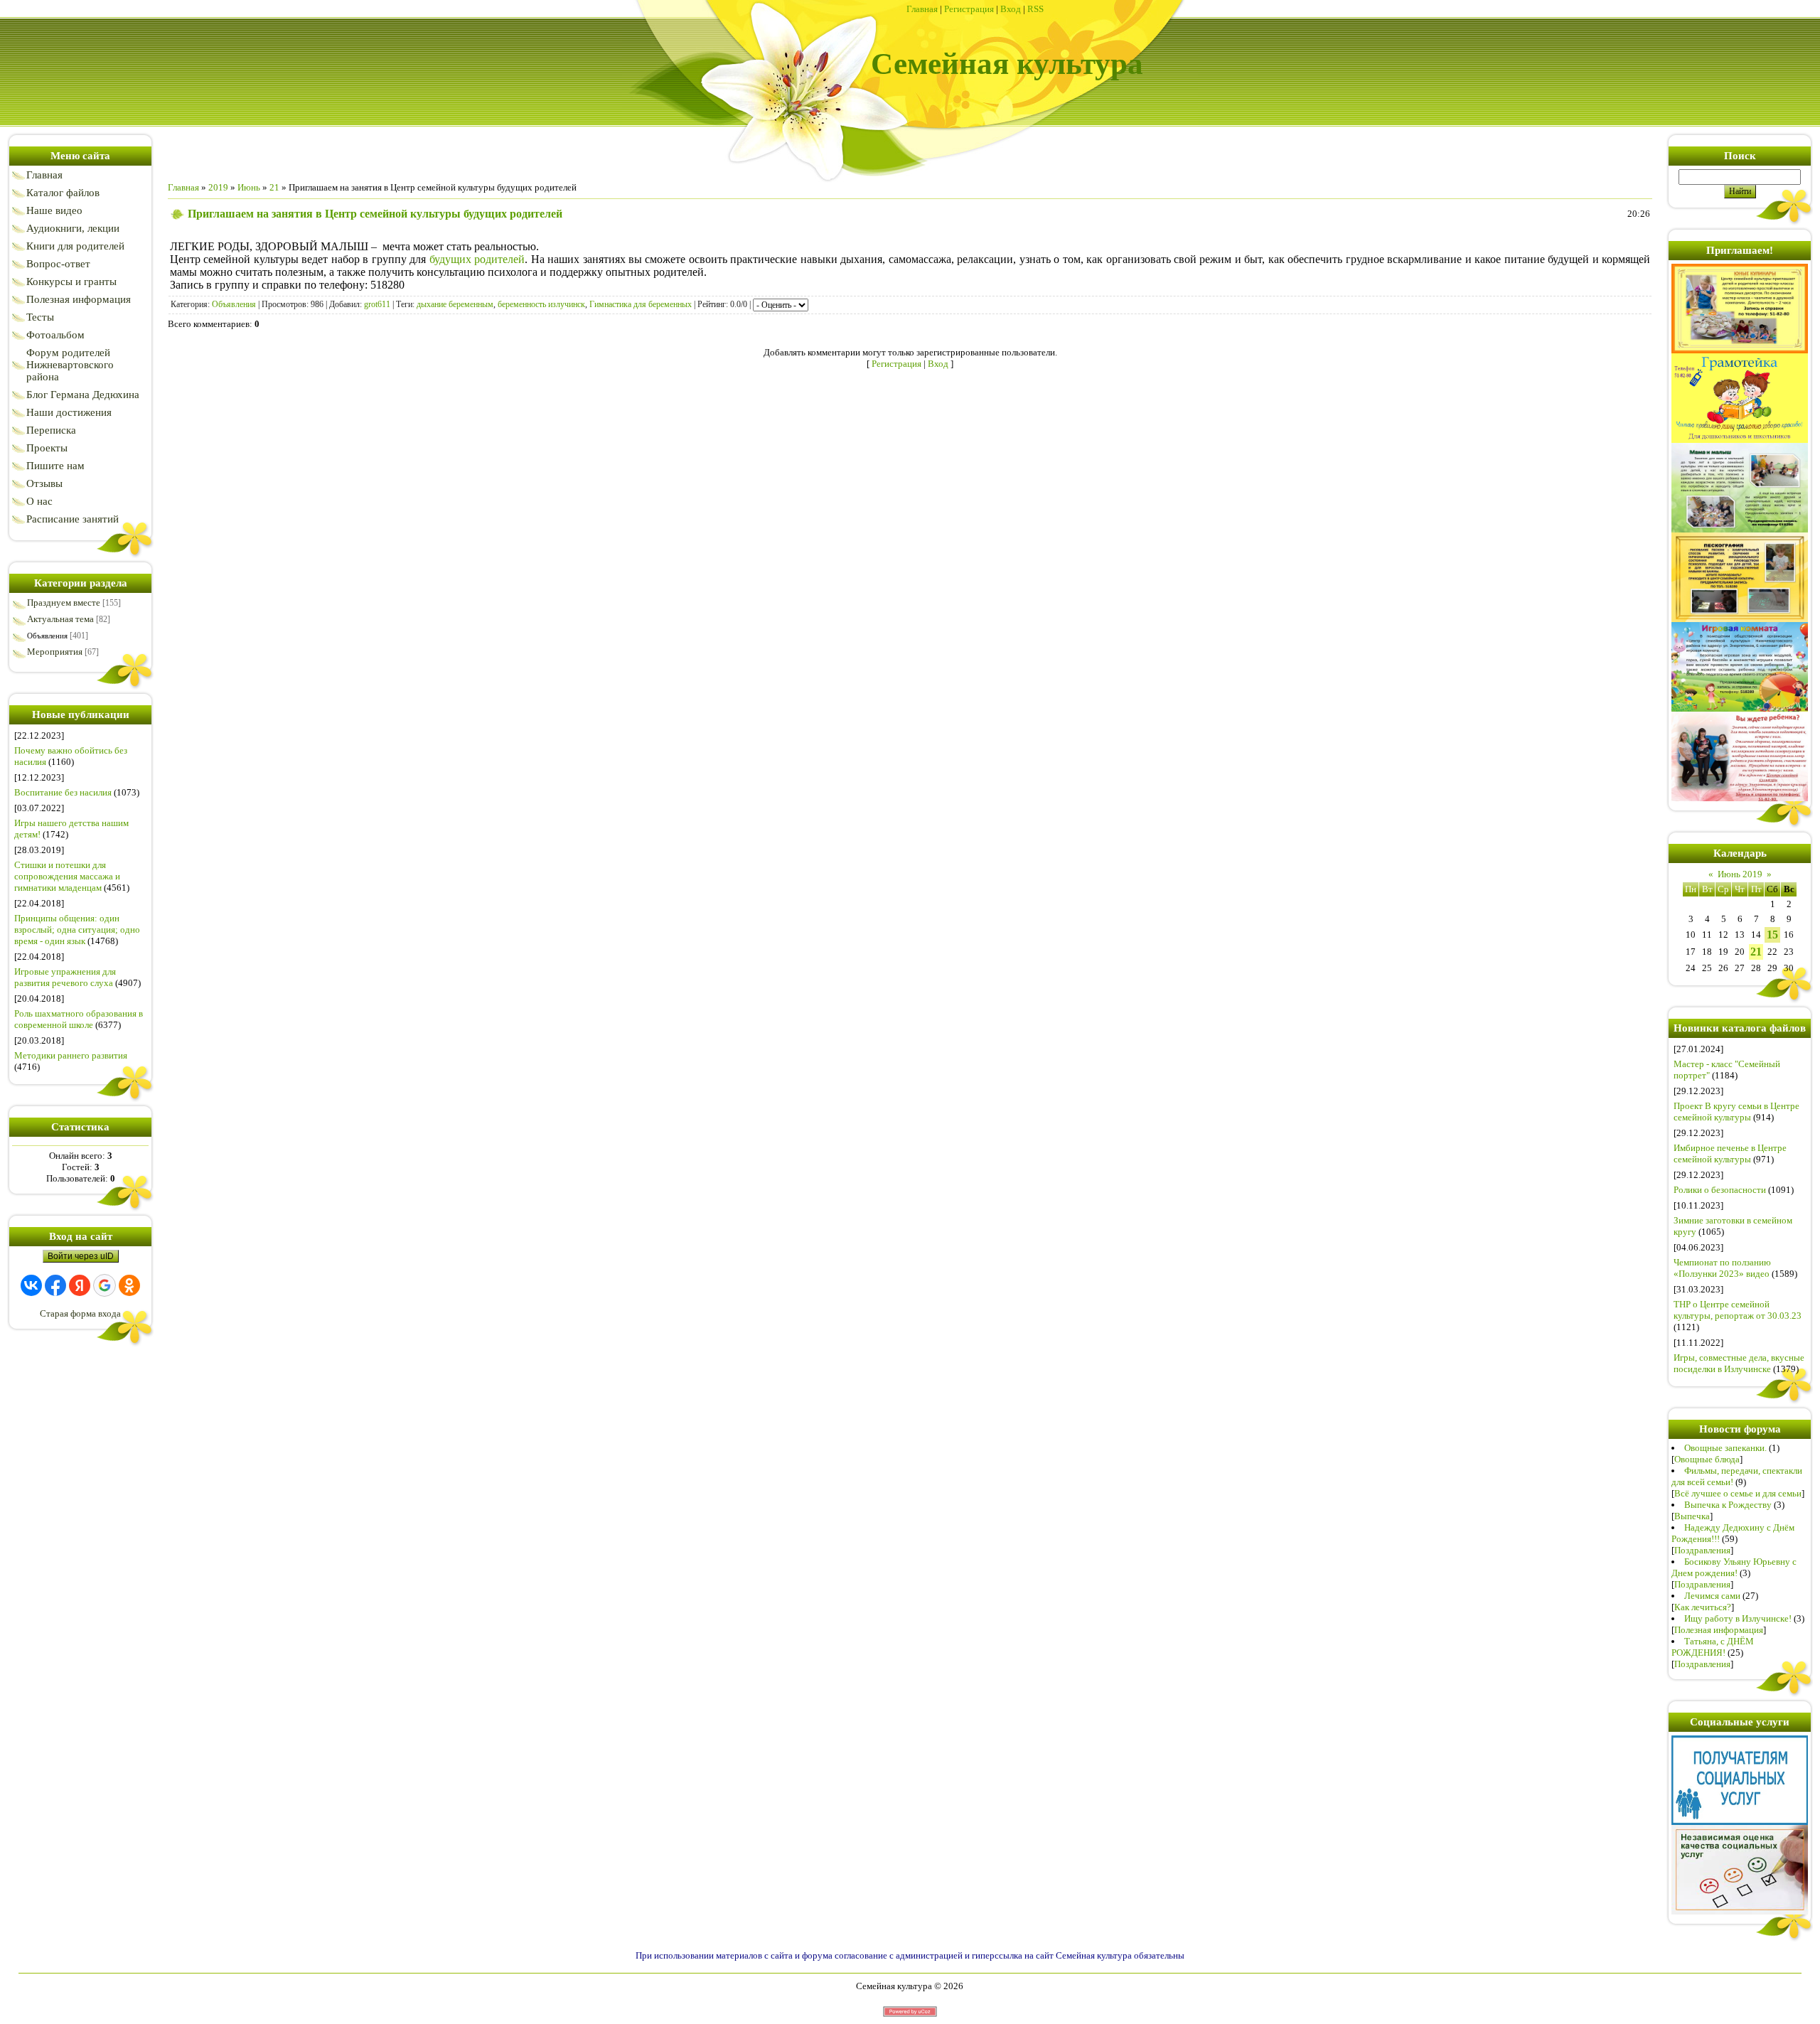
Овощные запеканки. (1725, 1448)
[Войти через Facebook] (55, 1285)
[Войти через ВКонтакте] (31, 1285)
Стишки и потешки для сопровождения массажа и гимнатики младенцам (67, 876)
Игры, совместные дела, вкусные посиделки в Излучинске (1739, 1363)
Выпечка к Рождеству (1728, 1505)
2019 (218, 187)
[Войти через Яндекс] (80, 1285)
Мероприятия (55, 652)
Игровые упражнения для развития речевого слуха (65, 977)
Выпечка (1692, 1516)
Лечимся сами (1712, 1596)
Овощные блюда (1707, 1459)
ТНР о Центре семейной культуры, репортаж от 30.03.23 (1738, 1310)
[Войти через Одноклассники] (129, 1285)
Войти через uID (81, 1256)
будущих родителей (477, 259)
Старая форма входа (80, 1313)
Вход (1011, 9)
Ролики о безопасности (1720, 1190)
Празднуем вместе (64, 603)
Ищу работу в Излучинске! (1738, 1618)
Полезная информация (1719, 1630)
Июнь (249, 187)
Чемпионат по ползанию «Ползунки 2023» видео (1722, 1268)
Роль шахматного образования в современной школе (79, 1019)
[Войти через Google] (105, 1285)
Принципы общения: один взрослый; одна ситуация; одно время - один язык (77, 930)
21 (274, 187)
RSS (1035, 9)
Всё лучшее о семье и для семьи (1738, 1493)
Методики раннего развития (71, 1055)
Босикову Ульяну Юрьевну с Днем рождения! (1734, 1567)
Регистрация (969, 9)
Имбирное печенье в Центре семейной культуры (1730, 1153)
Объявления (47, 636)
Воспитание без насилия (63, 792)
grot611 (377, 304)
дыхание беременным (455, 304)
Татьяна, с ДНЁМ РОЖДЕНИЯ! (1713, 1647)
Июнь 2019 (1740, 874)
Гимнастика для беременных (641, 304)
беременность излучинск (541, 304)
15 (1772, 935)
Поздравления (1702, 1550)
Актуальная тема (60, 619)
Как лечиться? (1703, 1607)
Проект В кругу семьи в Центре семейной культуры (1736, 1112)
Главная (922, 9)
